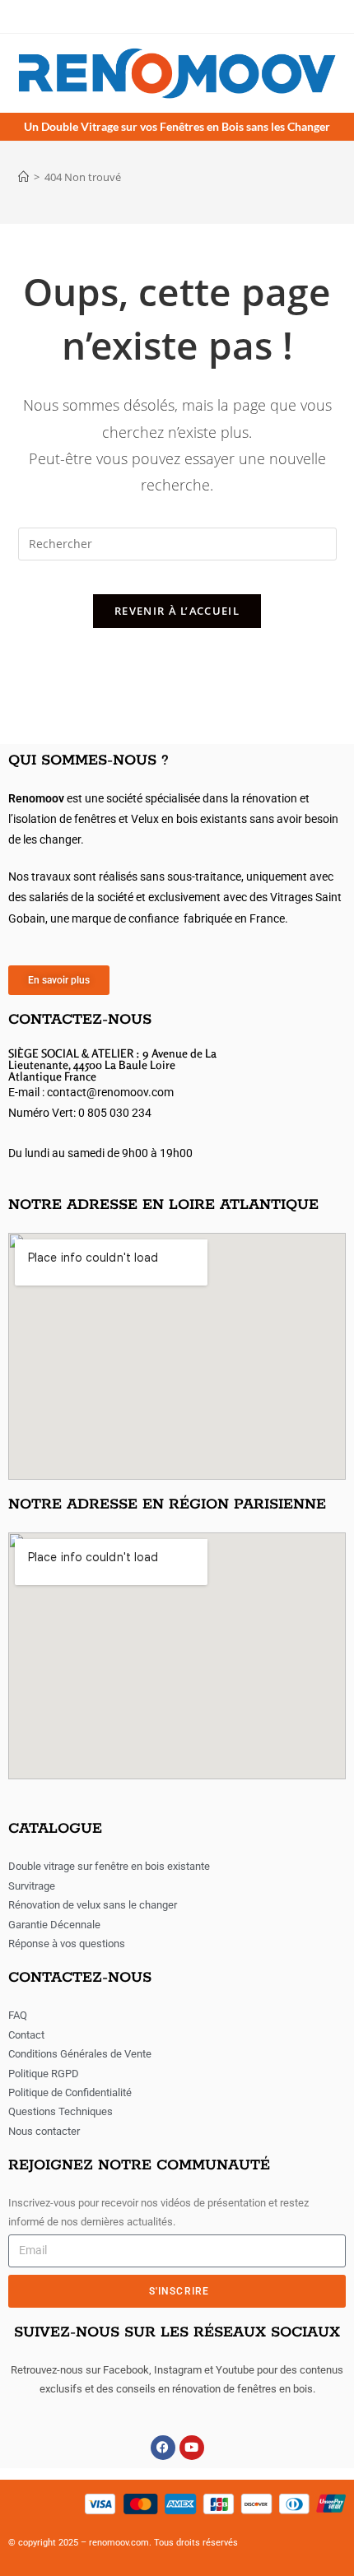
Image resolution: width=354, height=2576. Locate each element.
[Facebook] (163, 2448)
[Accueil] (23, 177)
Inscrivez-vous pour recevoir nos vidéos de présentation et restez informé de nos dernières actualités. (158, 2212)
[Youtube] (192, 2448)
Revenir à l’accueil (177, 611)
